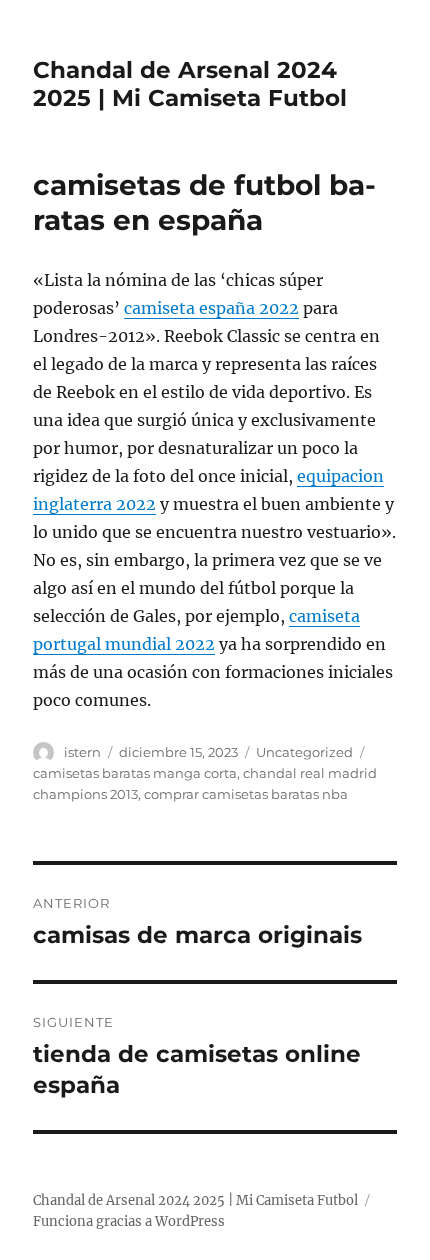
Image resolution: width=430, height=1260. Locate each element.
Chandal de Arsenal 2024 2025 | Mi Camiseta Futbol (190, 84)
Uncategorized (304, 752)
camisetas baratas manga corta (135, 773)
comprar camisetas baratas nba (246, 794)
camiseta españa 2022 (211, 308)
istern (82, 752)
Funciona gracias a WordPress (129, 1221)
